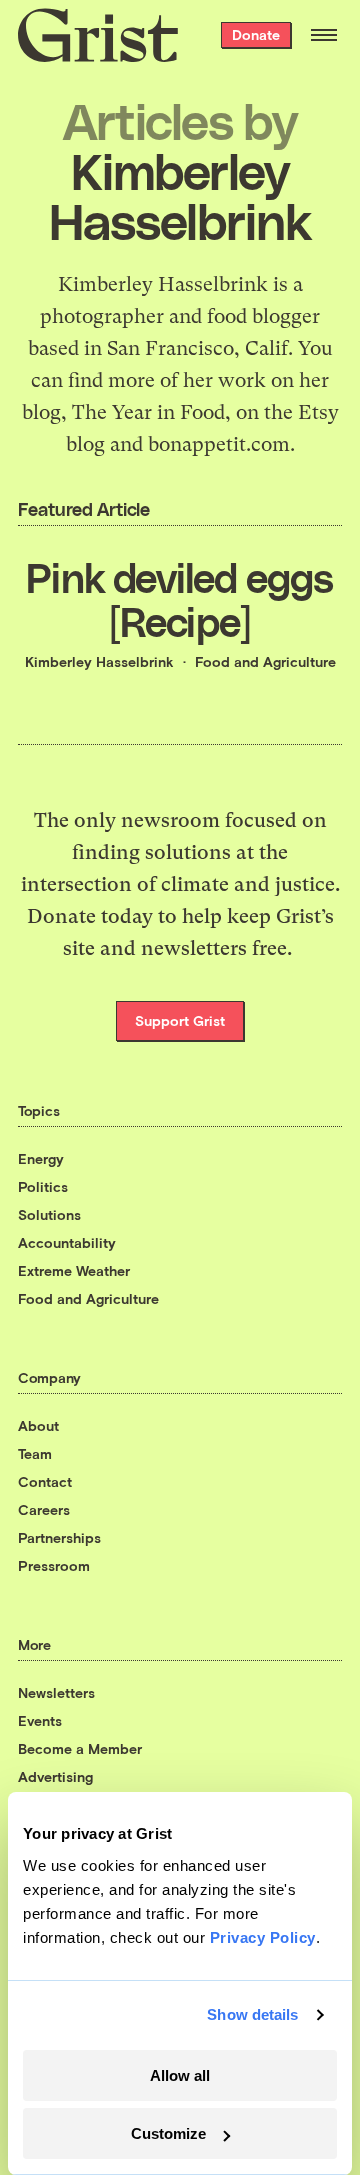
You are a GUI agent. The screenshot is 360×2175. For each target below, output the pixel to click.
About (38, 1425)
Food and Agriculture (265, 661)
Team (35, 1453)
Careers (44, 1509)
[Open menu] (324, 35)
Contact (45, 1481)
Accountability (67, 1242)
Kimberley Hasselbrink (99, 661)
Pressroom (54, 1565)
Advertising (55, 1776)
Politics (43, 1186)
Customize (168, 2133)
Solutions (49, 1214)
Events (40, 1720)
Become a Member (80, 1748)
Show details (252, 2014)
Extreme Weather (74, 1270)
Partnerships (59, 1537)
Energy (41, 1158)
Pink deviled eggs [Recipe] (179, 599)
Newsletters (56, 1692)
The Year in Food (148, 412)
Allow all (180, 2075)
